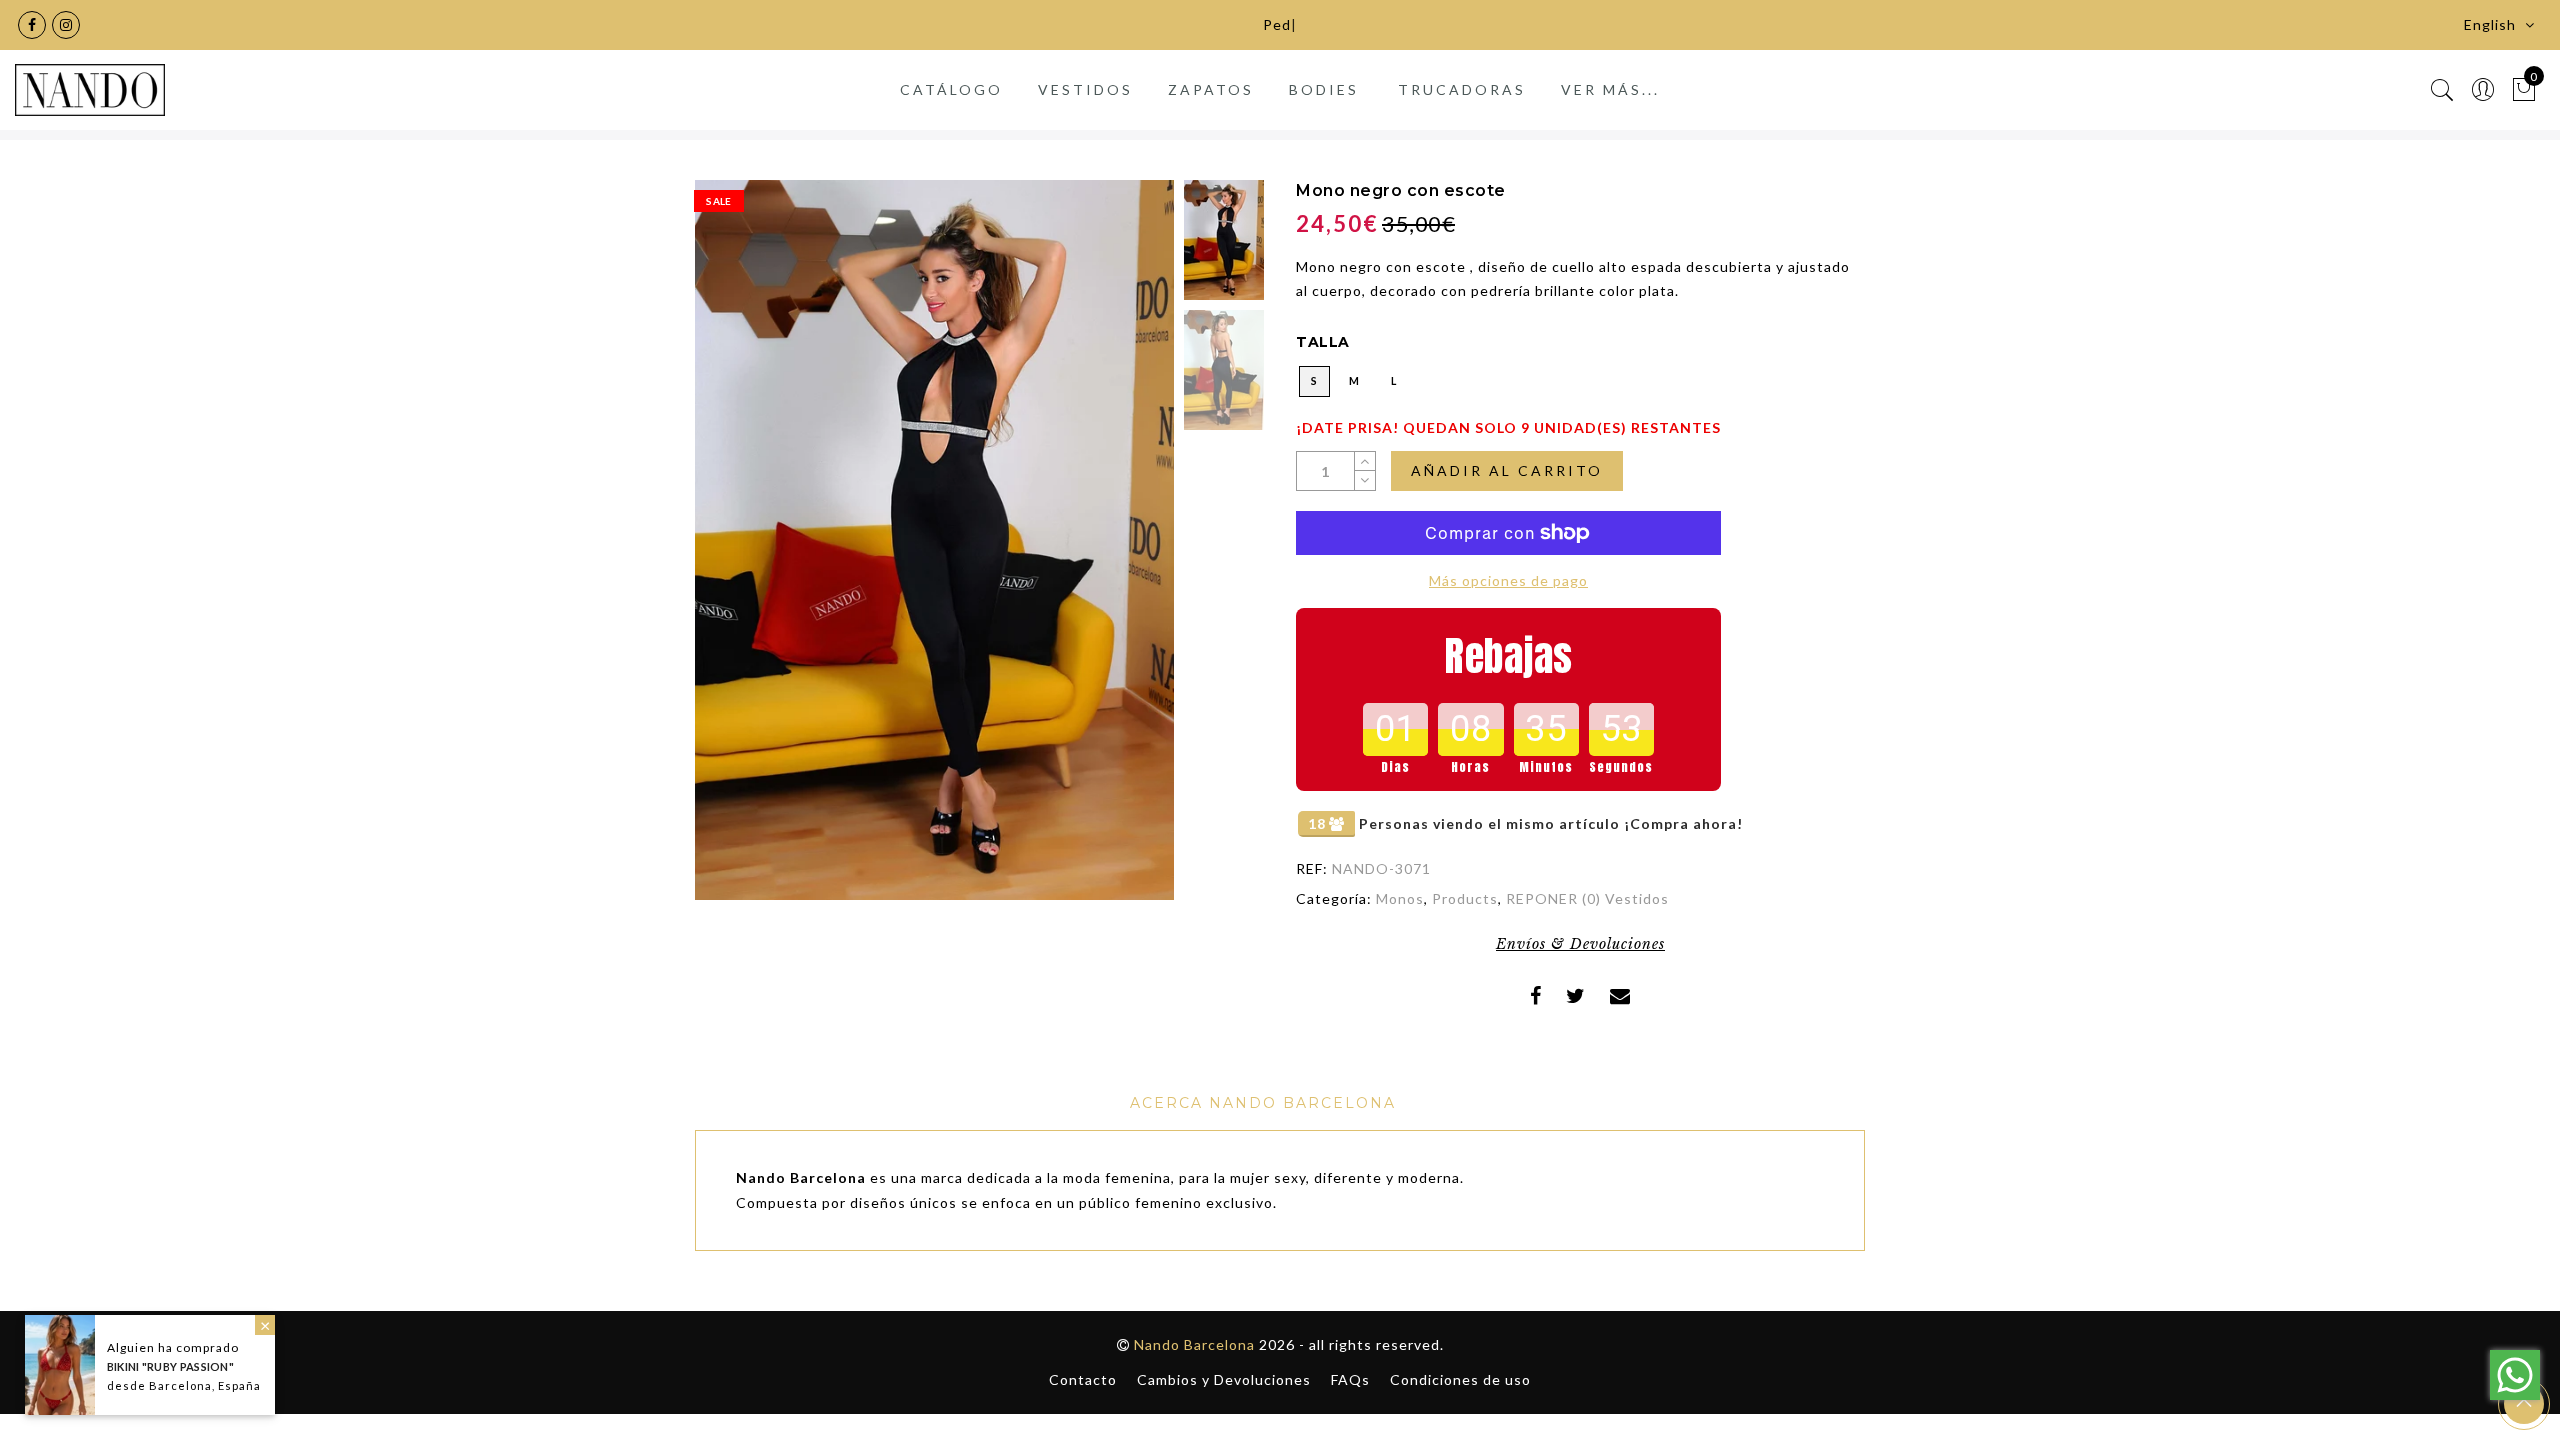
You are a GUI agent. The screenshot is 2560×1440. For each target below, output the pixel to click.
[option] (934, 540)
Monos (1400, 898)
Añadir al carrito (1507, 470)
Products (1465, 898)
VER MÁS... (1610, 89)
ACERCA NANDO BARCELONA (1263, 1103)
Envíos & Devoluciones (1580, 944)
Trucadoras (1462, 89)
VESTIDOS (1085, 89)
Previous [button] (731, 551)
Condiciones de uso (1460, 1379)
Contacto (1083, 1379)
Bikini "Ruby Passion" (170, 1366)
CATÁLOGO (951, 89)
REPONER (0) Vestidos (1587, 898)
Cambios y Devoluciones (1224, 1379)
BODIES (1324, 89)
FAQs (1350, 1379)
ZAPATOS (1211, 89)
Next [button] (1112, 552)
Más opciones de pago (1508, 580)
